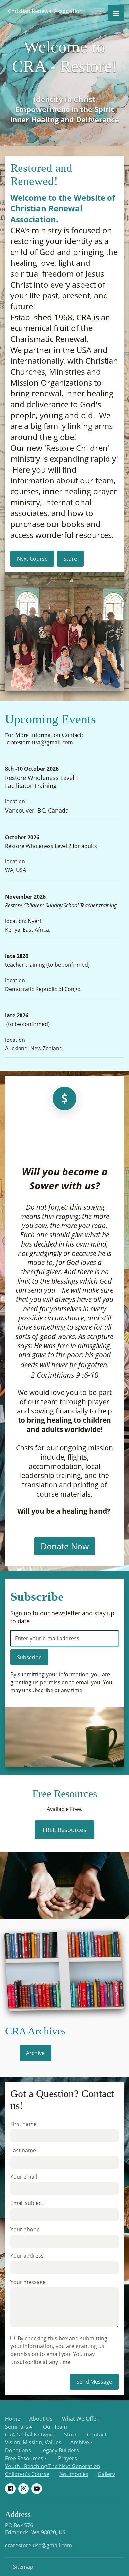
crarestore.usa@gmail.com (39, 2545)
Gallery (106, 2474)
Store (71, 2435)
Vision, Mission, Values (33, 2442)
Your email (24, 2177)
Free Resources (65, 1794)
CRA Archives (35, 2031)
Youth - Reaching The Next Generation (53, 2466)
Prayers (67, 2458)
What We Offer (80, 2419)
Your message (28, 2282)
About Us (41, 2419)
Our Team (55, 2427)
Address (18, 2514)
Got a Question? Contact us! (62, 2100)
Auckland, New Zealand (34, 1048)
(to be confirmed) (27, 1024)
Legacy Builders (60, 2450)
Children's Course (27, 2474)
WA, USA (16, 870)
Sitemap (23, 2567)
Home (13, 2419)
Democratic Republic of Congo (43, 989)
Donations (18, 2450)
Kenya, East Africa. (28, 930)
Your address (27, 2256)
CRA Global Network (30, 2435)
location (15, 801)
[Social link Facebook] (10, 2489)
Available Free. (64, 1809)
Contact (97, 2435)
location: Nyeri (23, 921)
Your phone (25, 2229)
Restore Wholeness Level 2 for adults (51, 846)
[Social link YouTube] (37, 2489)
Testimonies (73, 2474)
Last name (23, 2150)
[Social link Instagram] (23, 2489)
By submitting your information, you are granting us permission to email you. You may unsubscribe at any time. (61, 1682)
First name (23, 2124)
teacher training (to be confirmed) (48, 965)
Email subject (27, 2203)
